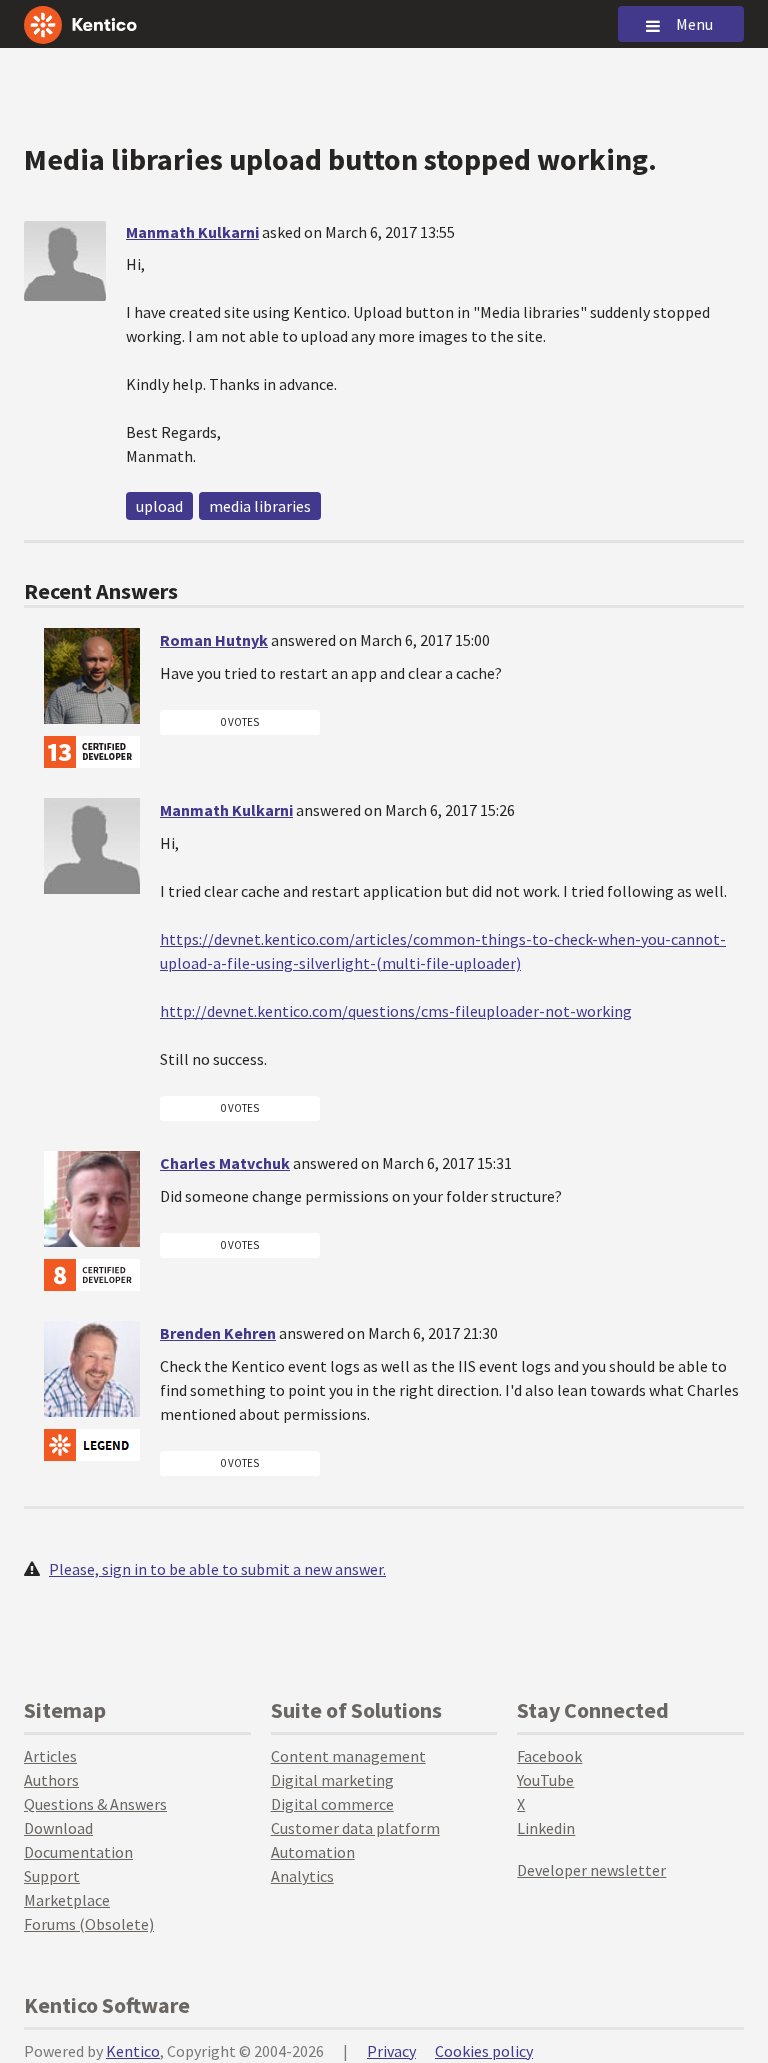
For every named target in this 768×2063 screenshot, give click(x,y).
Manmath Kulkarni (192, 232)
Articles (50, 1756)
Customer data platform (355, 1828)
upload (159, 506)
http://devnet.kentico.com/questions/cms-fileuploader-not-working (396, 1011)
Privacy (391, 2051)
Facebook (549, 1756)
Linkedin (546, 1828)
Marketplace (67, 1900)
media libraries (260, 506)
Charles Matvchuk (225, 1163)
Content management (348, 1756)
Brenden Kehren (218, 1333)
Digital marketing (332, 1780)
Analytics (302, 1876)
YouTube (545, 1780)
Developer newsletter (591, 1870)
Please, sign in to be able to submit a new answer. (217, 1569)
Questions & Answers (95, 1804)
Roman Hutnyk (214, 640)
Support (52, 1876)
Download (58, 1828)
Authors (51, 1780)
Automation (313, 1852)
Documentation (78, 1852)
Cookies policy (484, 2051)
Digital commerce (332, 1804)
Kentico (133, 2051)
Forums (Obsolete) (89, 1924)
